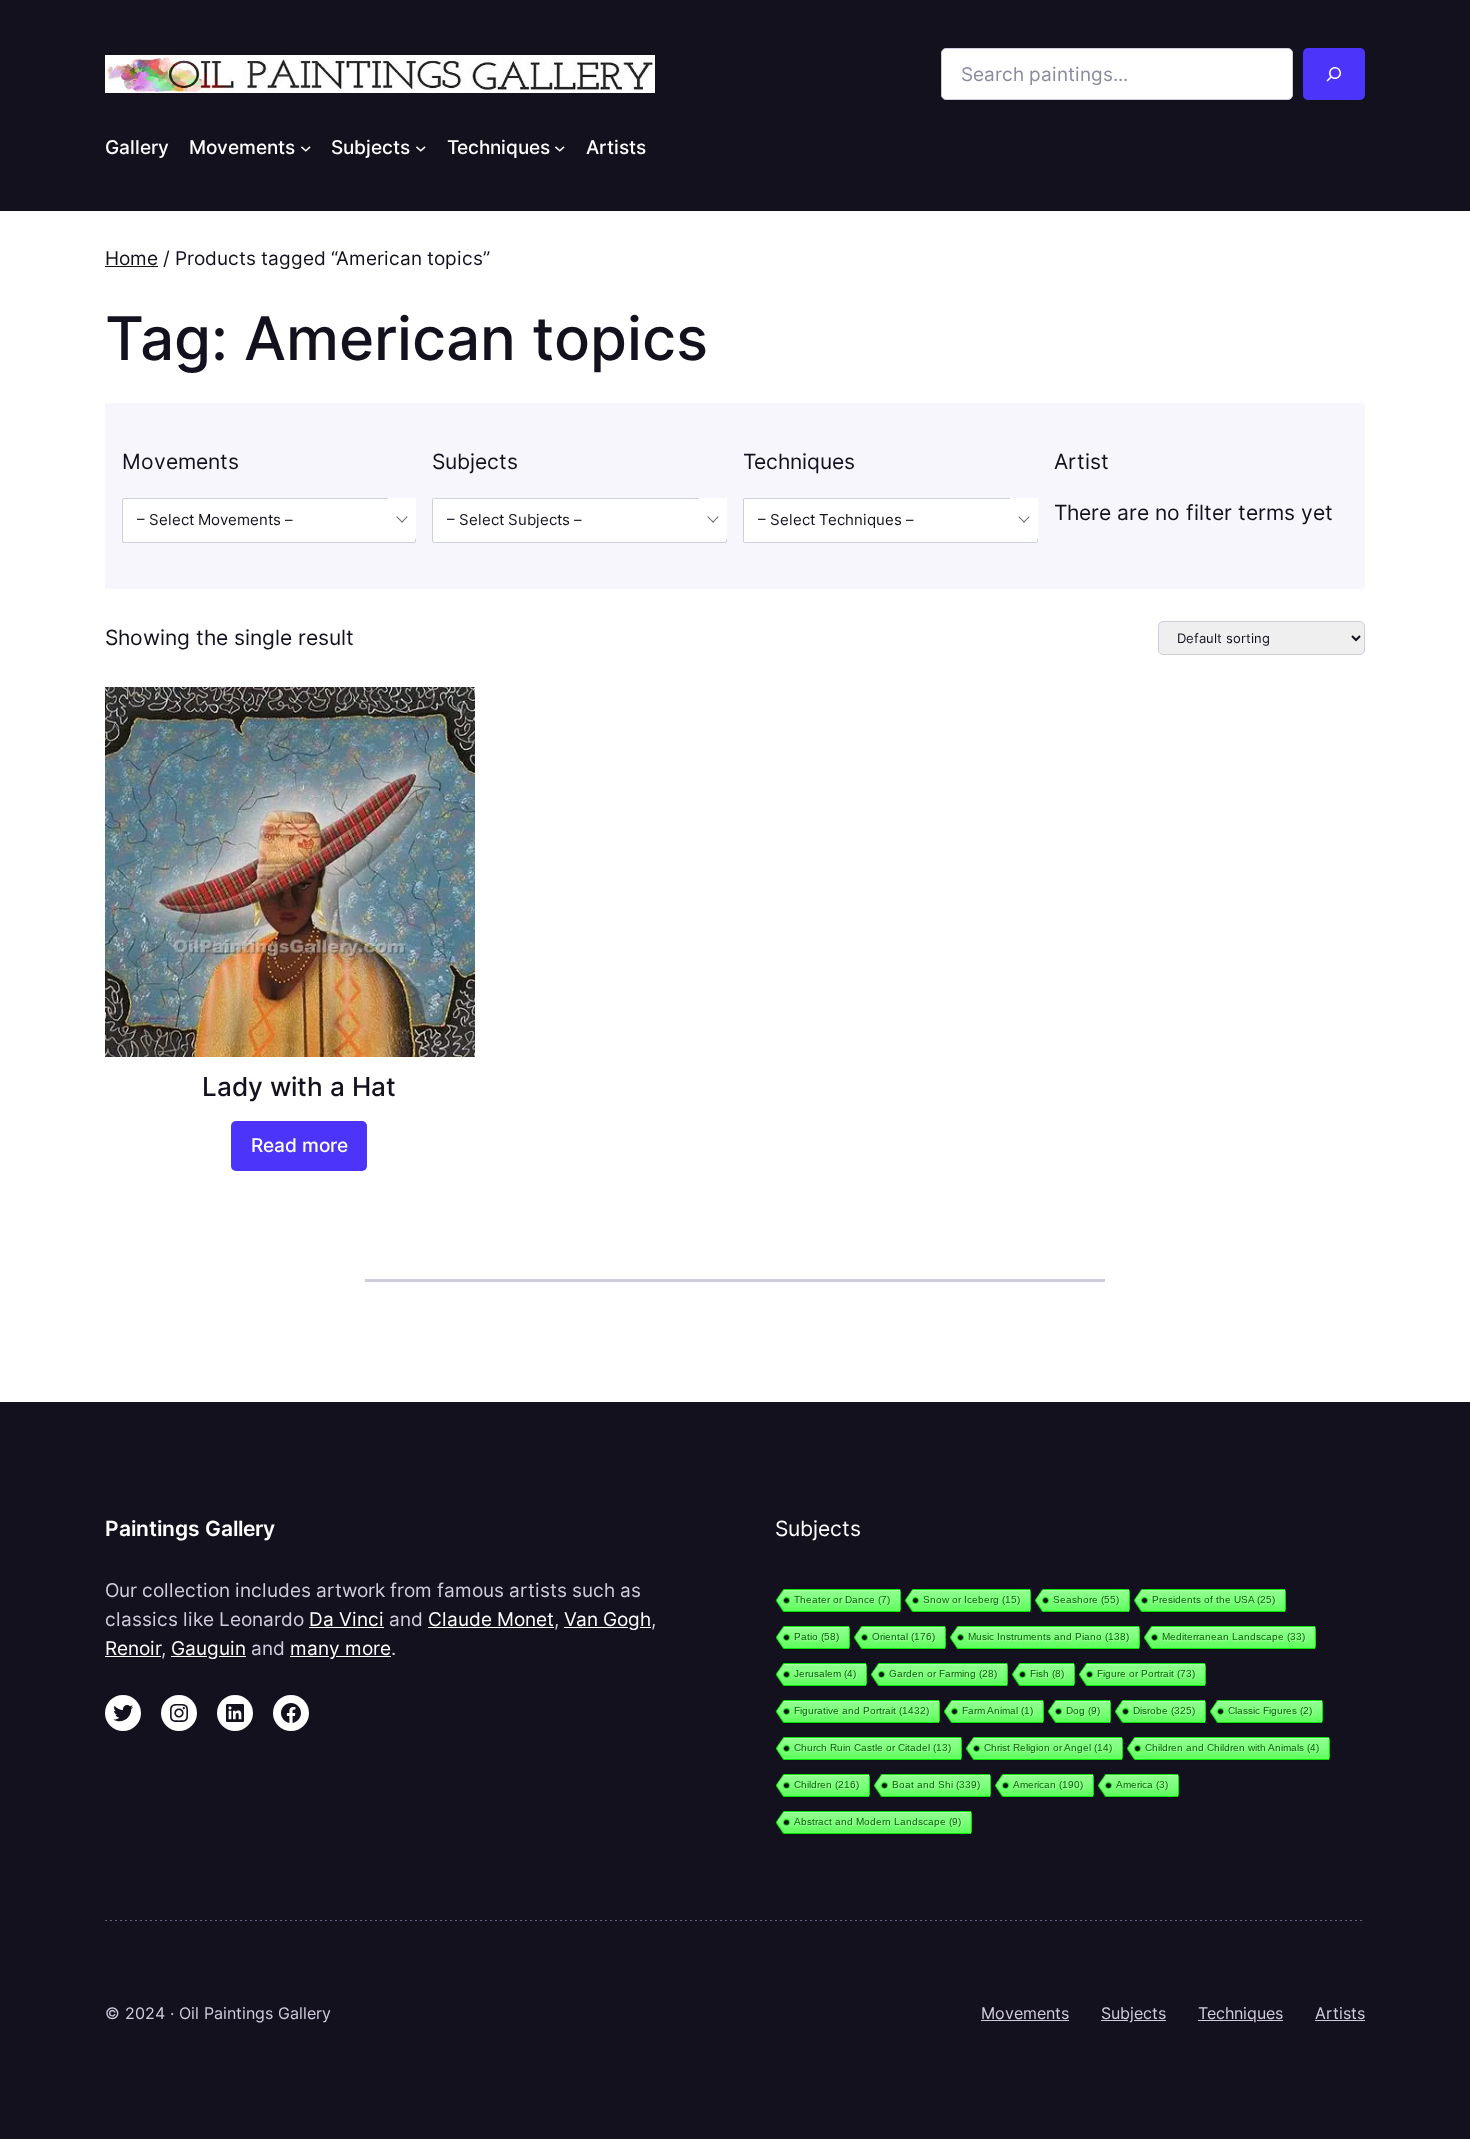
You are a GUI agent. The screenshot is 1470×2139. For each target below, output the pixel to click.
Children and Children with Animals (1232, 1747)
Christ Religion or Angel (1048, 1747)
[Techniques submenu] (560, 147)
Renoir (133, 1648)
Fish (1047, 1673)
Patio (816, 1636)
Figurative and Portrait (861, 1710)
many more (340, 1648)
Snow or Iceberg (971, 1599)
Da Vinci (346, 1619)
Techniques (1240, 2013)
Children (826, 1784)
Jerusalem (825, 1673)
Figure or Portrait (1146, 1673)
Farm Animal (997, 1710)
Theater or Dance (842, 1599)
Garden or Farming (943, 1673)
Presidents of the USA (1213, 1599)
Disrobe (1164, 1710)
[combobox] (269, 520)
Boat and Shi (936, 1784)
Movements (1025, 2013)
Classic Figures (1270, 1710)
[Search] (1334, 74)
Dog (1083, 1710)
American (1048, 1784)
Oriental (903, 1636)
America (1142, 1784)
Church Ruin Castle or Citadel (872, 1747)
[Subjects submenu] (421, 147)
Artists (1340, 2013)
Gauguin (208, 1648)
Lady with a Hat (299, 1086)
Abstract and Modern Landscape (877, 1821)
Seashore (1086, 1599)
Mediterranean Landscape (1233, 1636)
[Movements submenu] (306, 147)
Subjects (1133, 2013)
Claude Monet (491, 1619)
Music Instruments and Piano (1048, 1636)
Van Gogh (607, 1619)
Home (131, 258)
